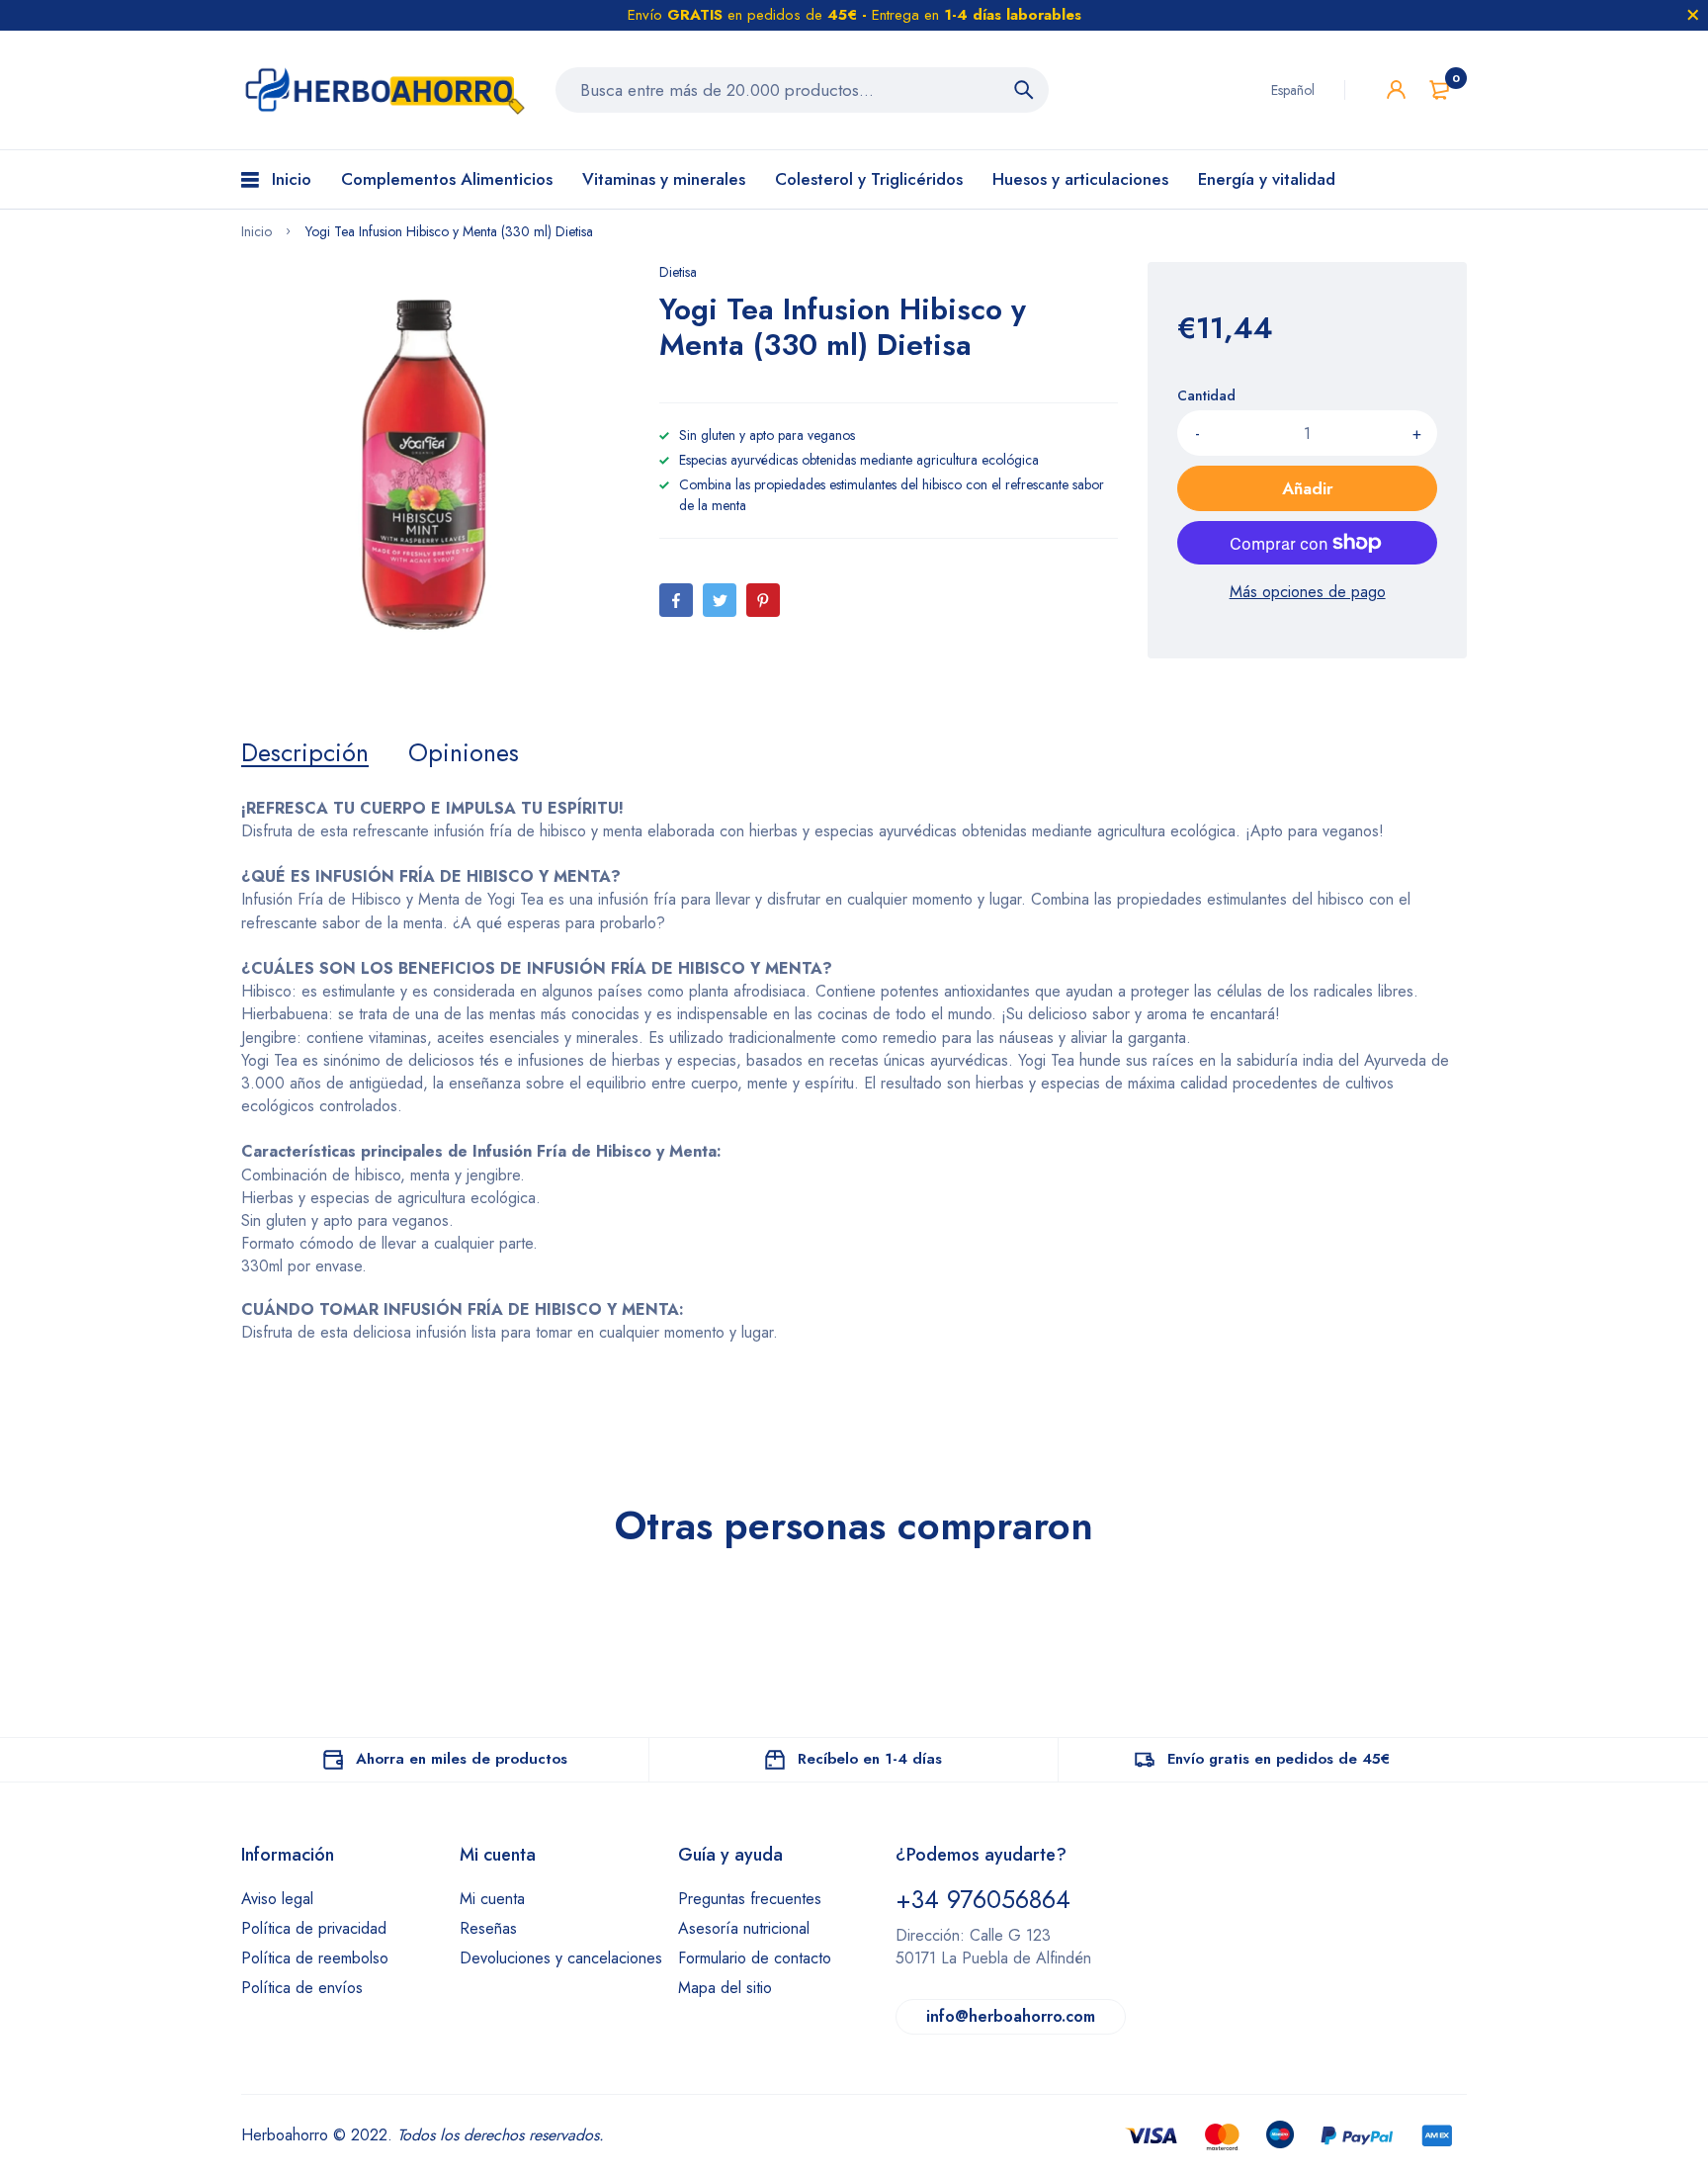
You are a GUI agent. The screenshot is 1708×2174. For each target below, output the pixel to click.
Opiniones (464, 752)
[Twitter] (720, 600)
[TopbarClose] (1693, 15)
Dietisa (678, 272)
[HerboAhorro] (384, 90)
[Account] (1396, 89)
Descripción (305, 752)
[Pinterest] (763, 600)
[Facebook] (676, 600)
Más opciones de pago (1308, 592)
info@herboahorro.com (1011, 2016)
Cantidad (1206, 395)
